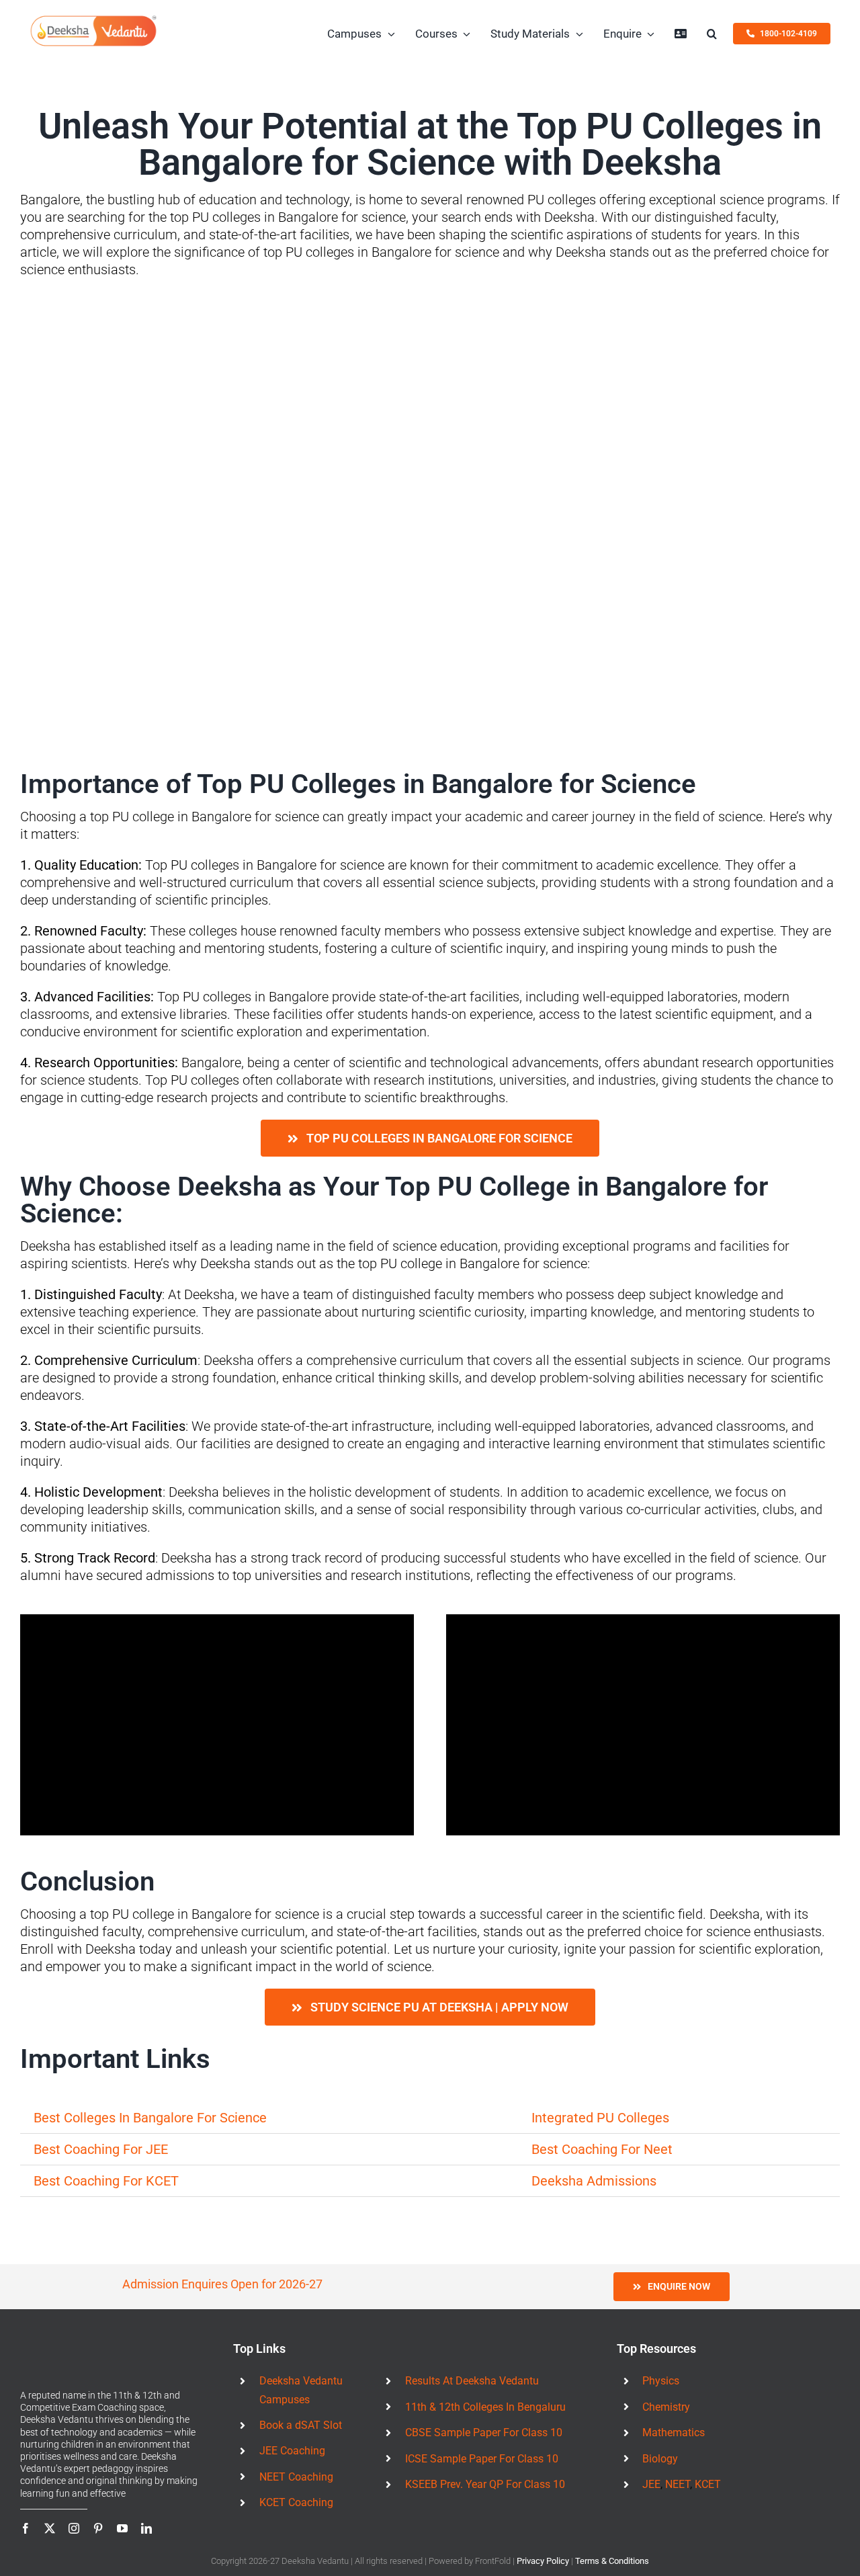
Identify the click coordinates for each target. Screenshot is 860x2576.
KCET (708, 2484)
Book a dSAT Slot (301, 2425)
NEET (678, 2484)
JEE (651, 2484)
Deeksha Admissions (594, 2181)
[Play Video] (217, 1725)
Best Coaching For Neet (602, 2149)
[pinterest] (98, 2528)
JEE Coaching (292, 2451)
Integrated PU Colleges (600, 2118)
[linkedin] (146, 2528)
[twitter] (50, 2528)
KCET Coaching (296, 2502)
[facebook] (26, 2528)
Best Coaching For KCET (106, 2181)
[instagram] (74, 2528)
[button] (712, 34)
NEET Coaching (296, 2477)
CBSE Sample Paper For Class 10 (484, 2433)
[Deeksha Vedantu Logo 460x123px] (93, 20)
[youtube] (122, 2528)
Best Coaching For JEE (102, 2149)
